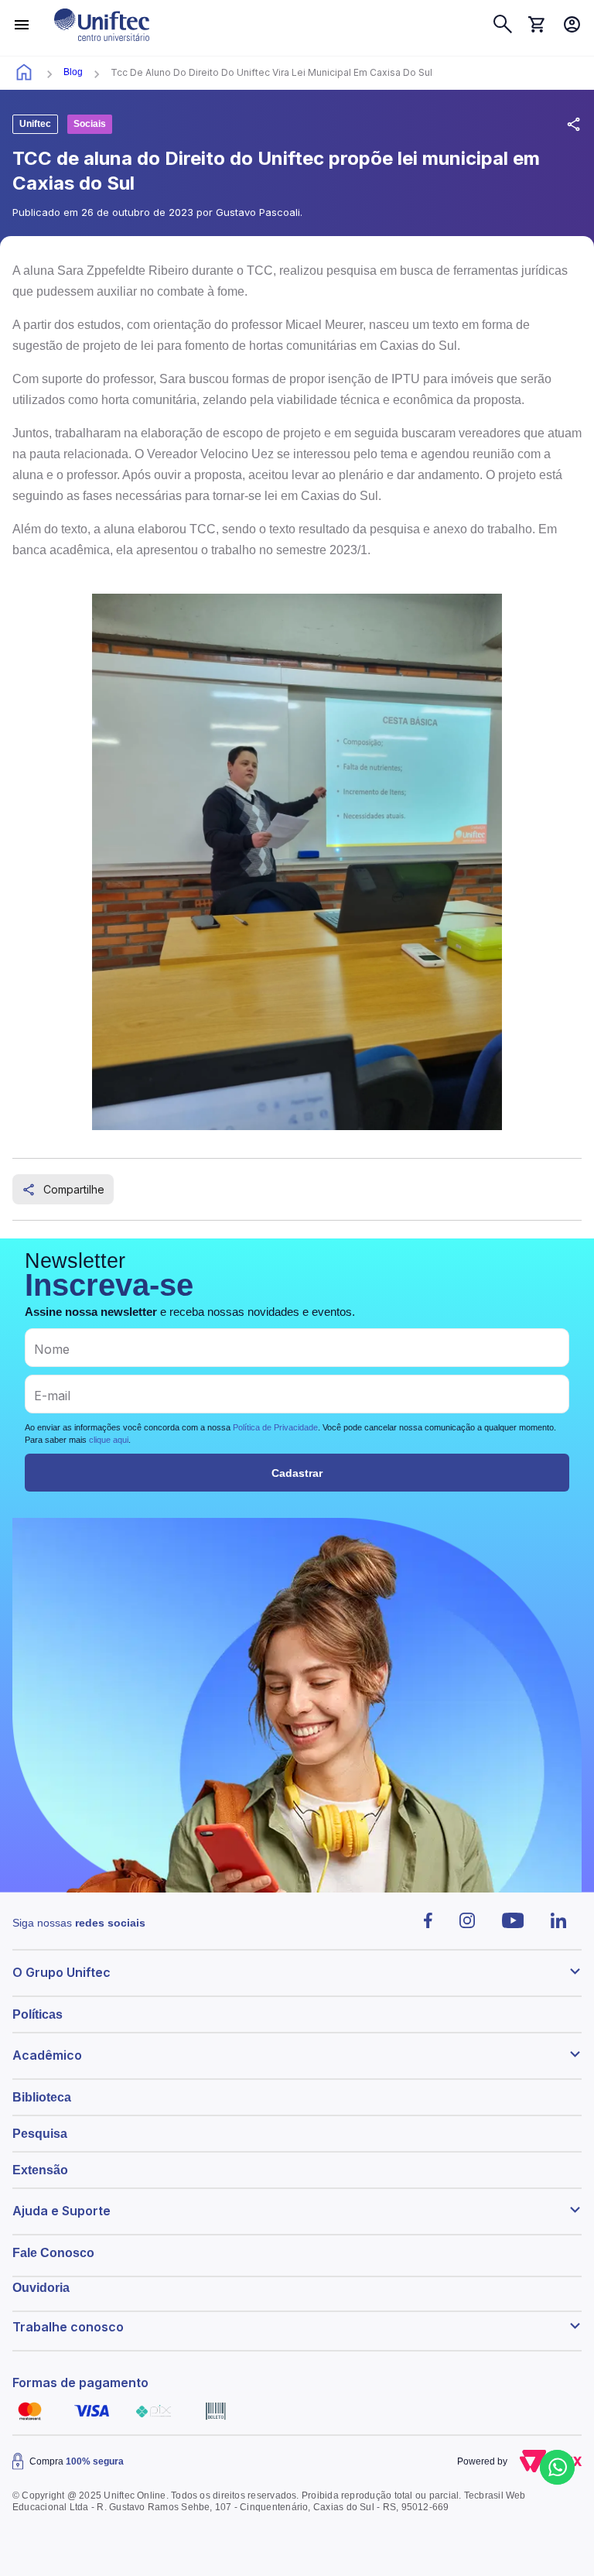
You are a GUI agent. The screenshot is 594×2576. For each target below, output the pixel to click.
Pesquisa (40, 2134)
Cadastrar (297, 1473)
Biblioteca (42, 2097)
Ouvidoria (41, 2288)
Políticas (38, 2014)
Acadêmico (47, 2055)
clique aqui (109, 1440)
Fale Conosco (53, 2253)
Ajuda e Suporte (61, 2211)
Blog (73, 72)
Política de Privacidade (275, 1427)
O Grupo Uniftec (61, 1972)
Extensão (40, 2170)
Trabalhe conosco (68, 2327)
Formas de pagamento (80, 2382)
